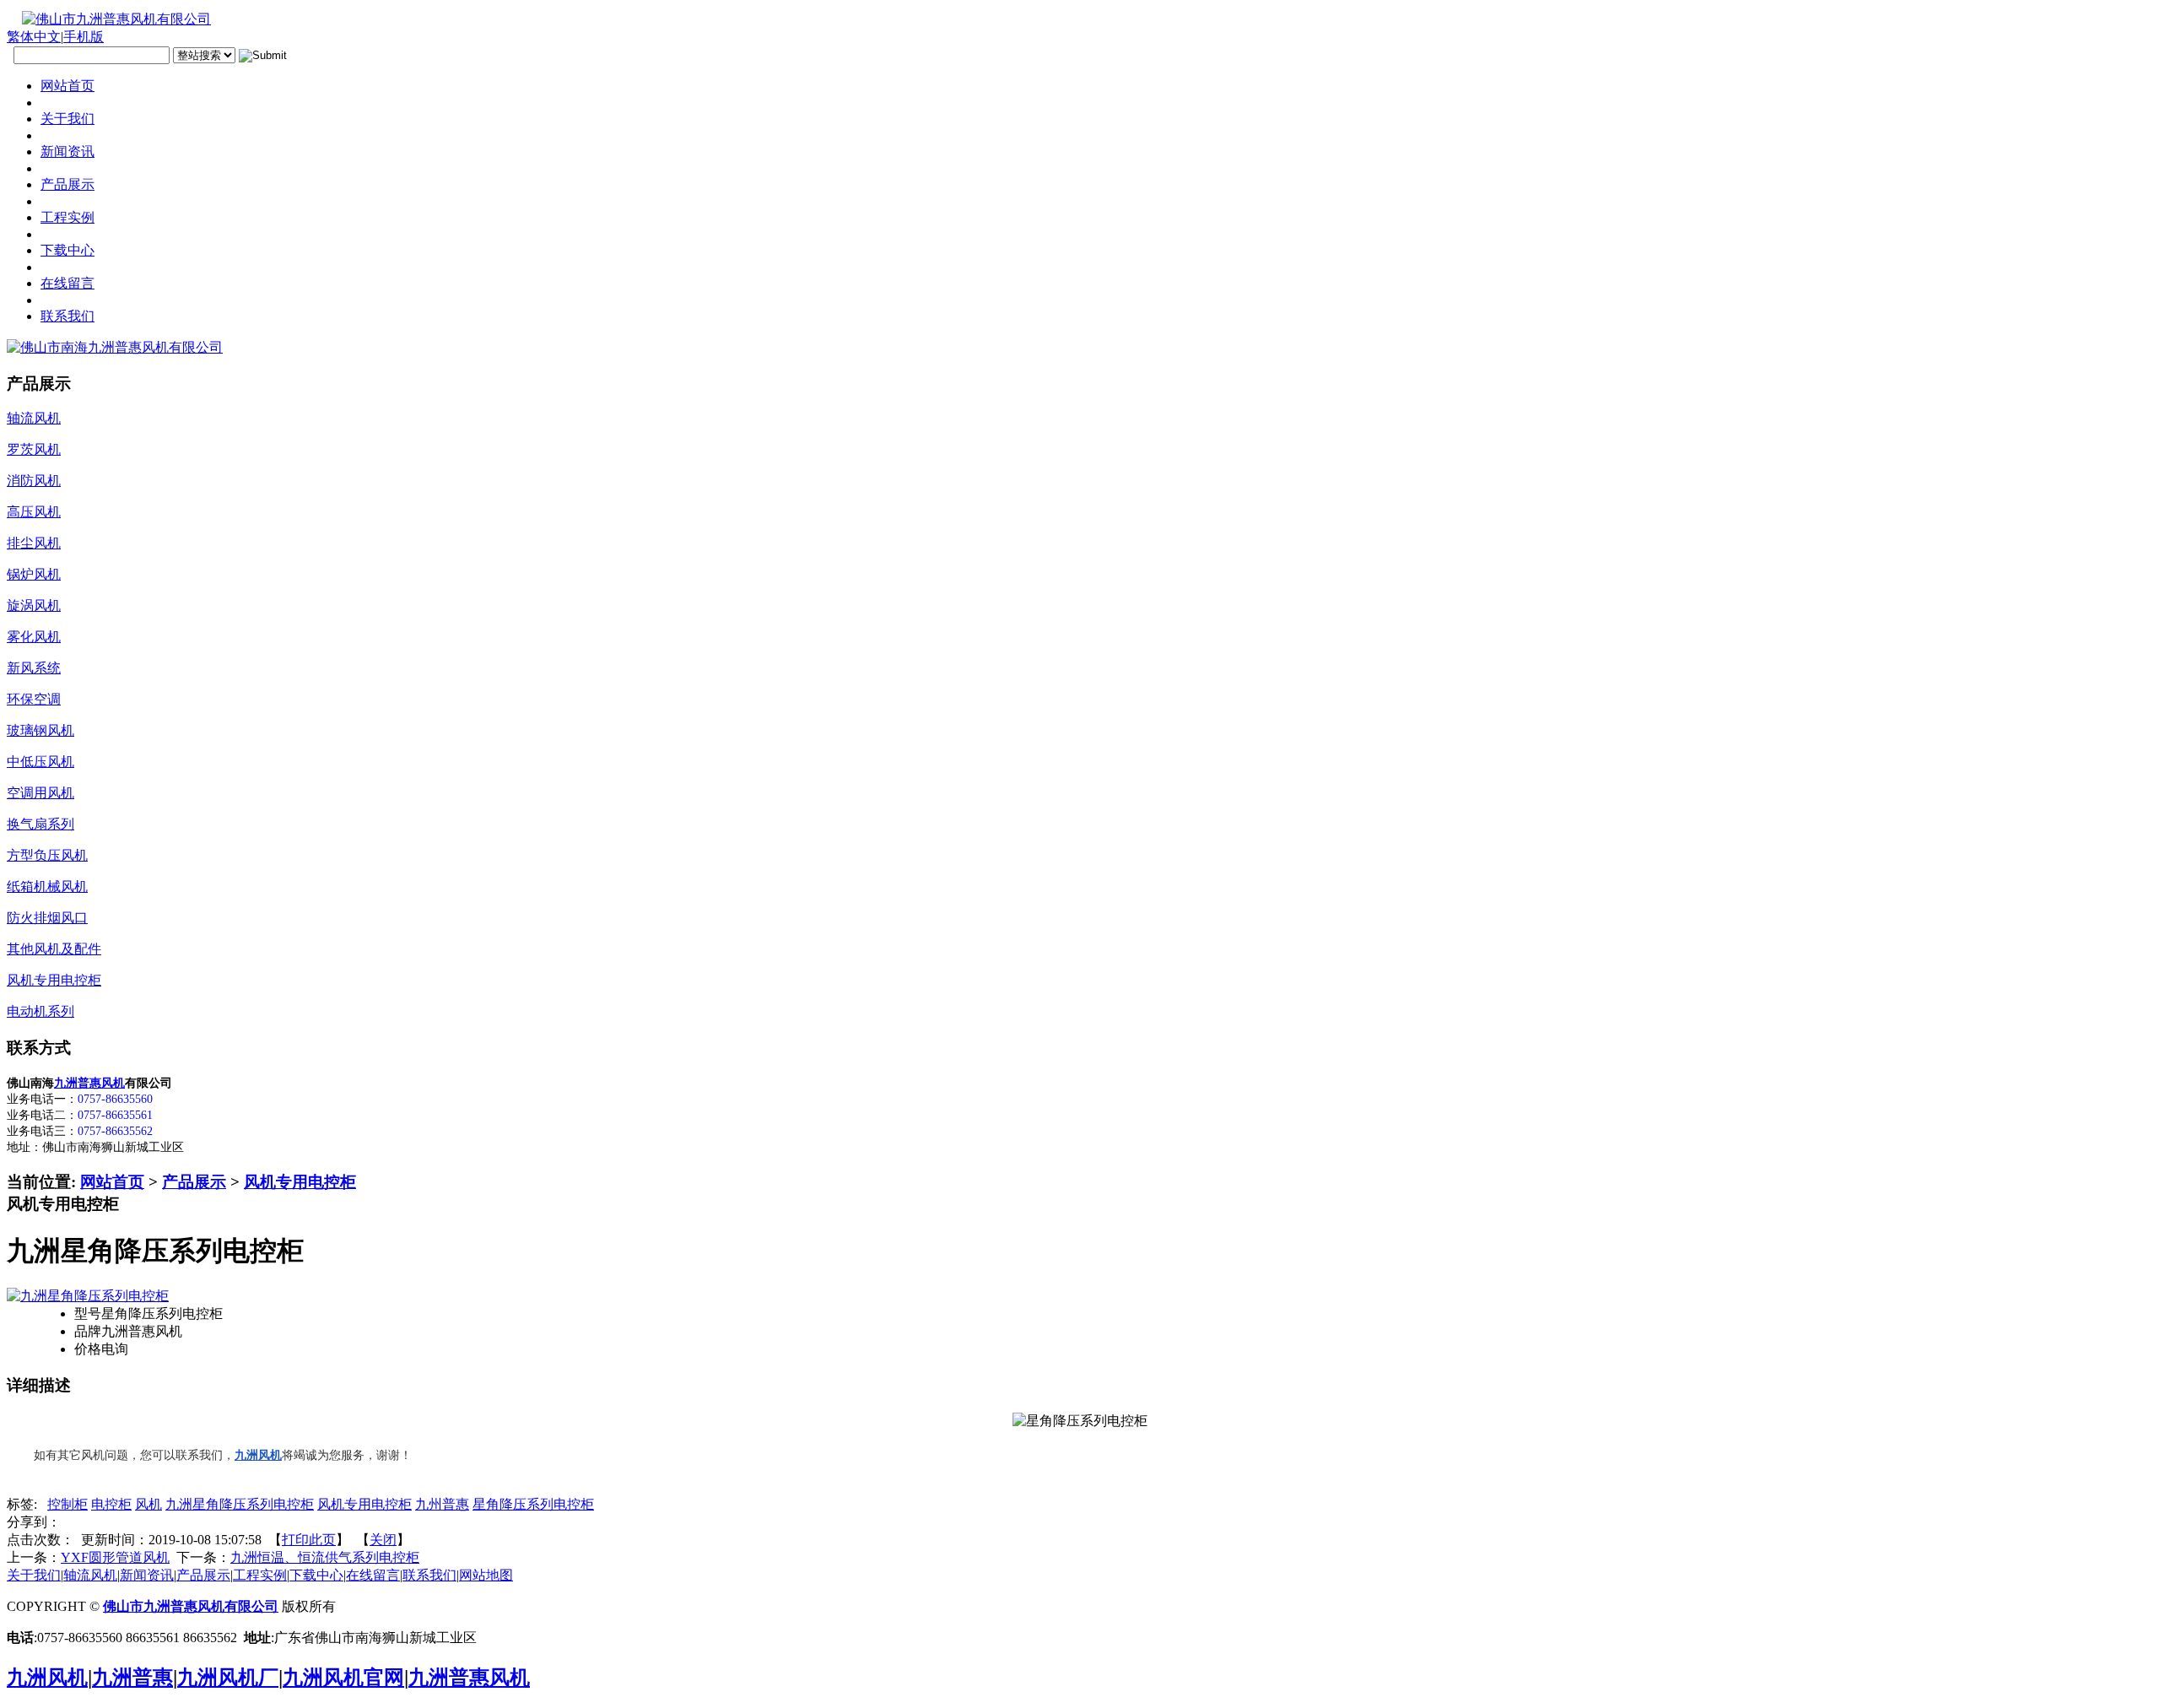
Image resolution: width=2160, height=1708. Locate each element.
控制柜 (67, 1504)
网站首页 (112, 1182)
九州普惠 (442, 1504)
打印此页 (309, 1540)
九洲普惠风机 (89, 1083)
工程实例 (260, 1575)
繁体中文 (34, 37)
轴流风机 (90, 1575)
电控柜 (111, 1504)
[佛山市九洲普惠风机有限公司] (109, 19)
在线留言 (373, 1575)
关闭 (383, 1540)
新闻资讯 (147, 1575)
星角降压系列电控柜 (533, 1504)
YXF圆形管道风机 (115, 1557)
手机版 (84, 37)
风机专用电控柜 (300, 1182)
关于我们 (34, 1575)
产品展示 (194, 1182)
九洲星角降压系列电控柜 (240, 1504)
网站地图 (486, 1575)
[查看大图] (88, 1296)
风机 (148, 1504)
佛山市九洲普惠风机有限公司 (191, 1606)
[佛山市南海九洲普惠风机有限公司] (115, 347)
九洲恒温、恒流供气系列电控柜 (325, 1557)
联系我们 (429, 1575)
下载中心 (316, 1575)
